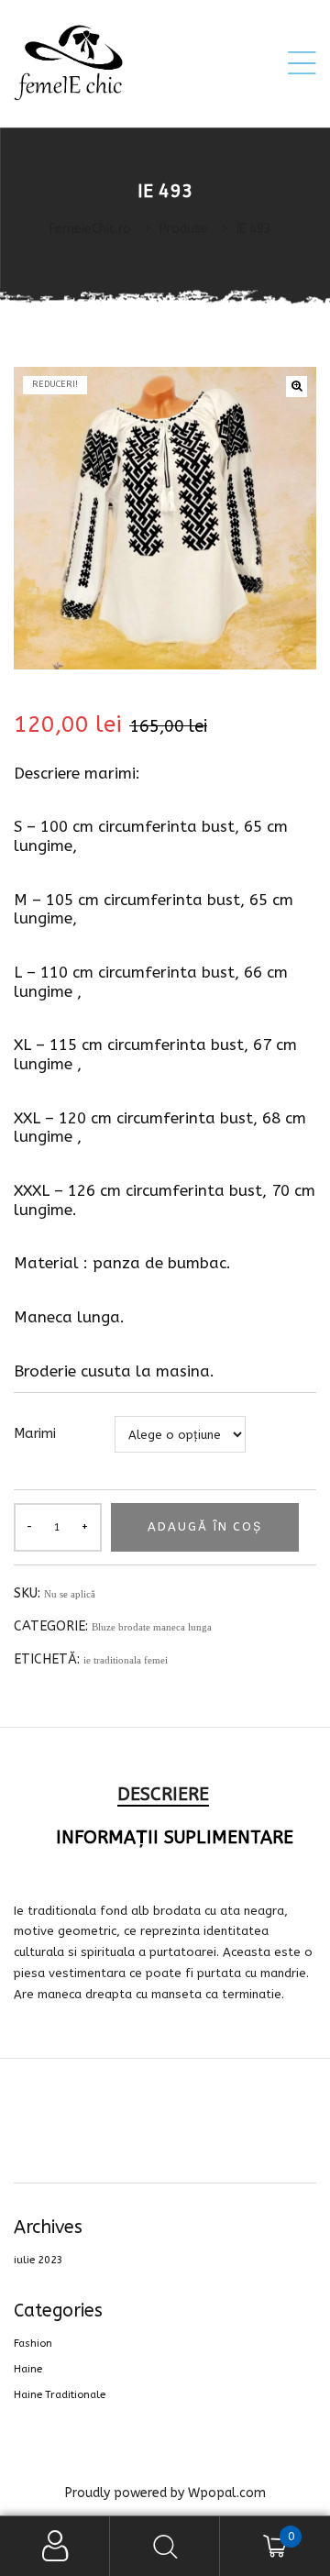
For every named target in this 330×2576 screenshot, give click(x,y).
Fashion (33, 2344)
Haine (28, 2369)
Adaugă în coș (205, 1526)
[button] (297, 387)
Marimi (35, 1434)
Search (165, 2546)
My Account (55, 2546)
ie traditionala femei (126, 1660)
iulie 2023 (38, 2260)
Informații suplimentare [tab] (175, 1837)
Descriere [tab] (163, 1794)
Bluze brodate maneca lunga (152, 1627)
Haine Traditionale (60, 2395)
